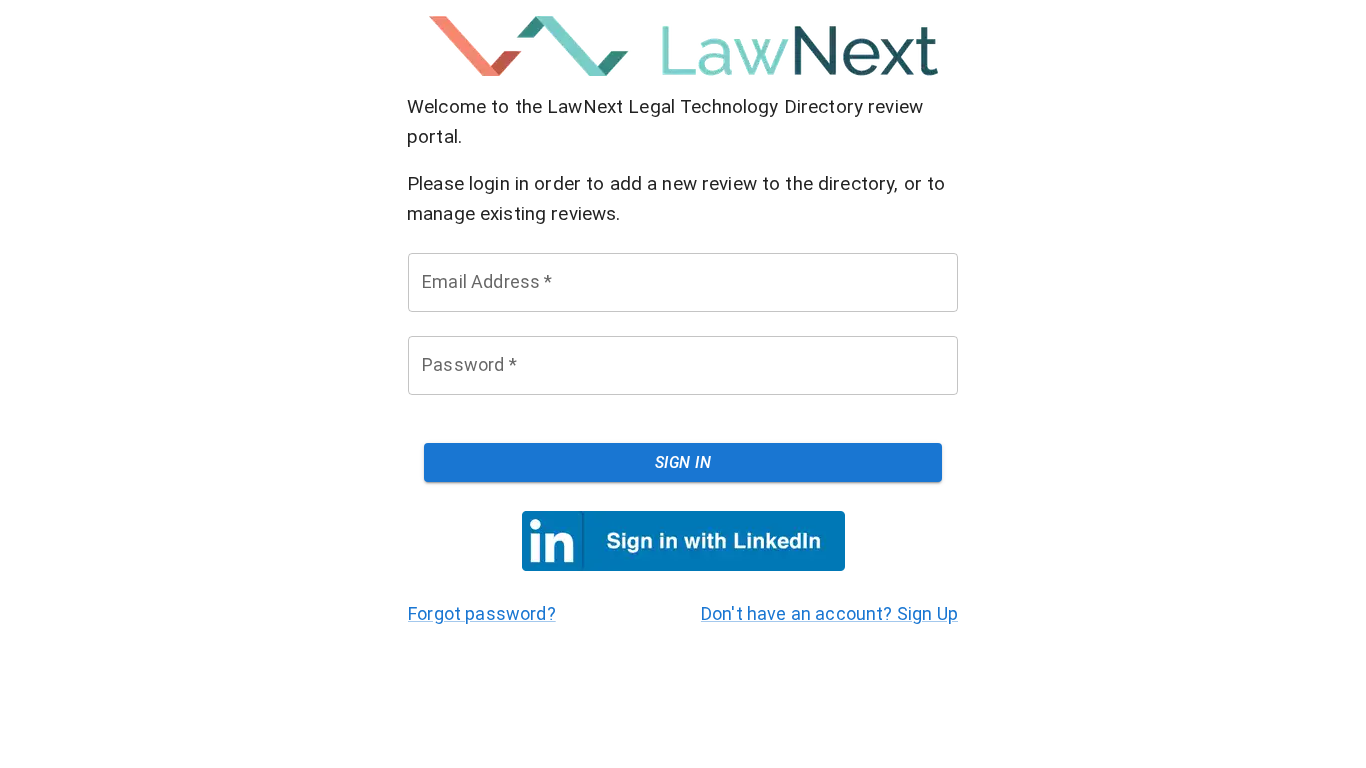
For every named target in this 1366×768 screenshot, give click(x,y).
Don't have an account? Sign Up (829, 613)
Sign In (683, 462)
